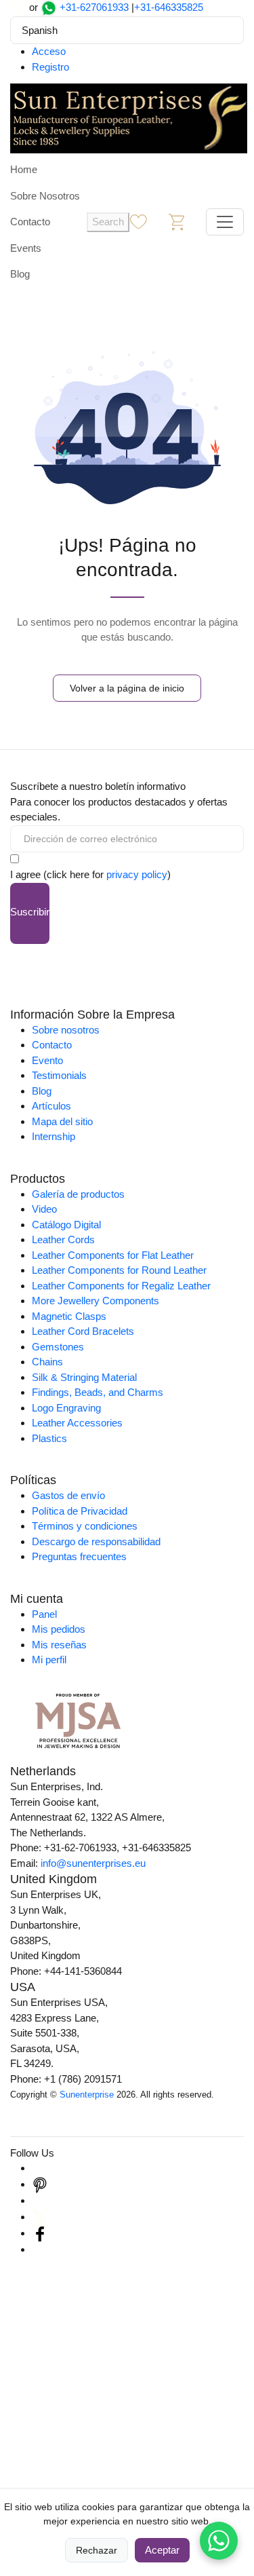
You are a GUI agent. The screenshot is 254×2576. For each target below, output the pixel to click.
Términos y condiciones (85, 1526)
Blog (20, 274)
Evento (47, 1060)
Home (24, 169)
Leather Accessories (77, 1423)
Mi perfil (49, 1660)
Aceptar (162, 2550)
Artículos (51, 1106)
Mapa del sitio (62, 1121)
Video (44, 1209)
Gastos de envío (68, 1495)
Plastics (49, 1438)
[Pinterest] (40, 2184)
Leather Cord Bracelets (83, 1331)
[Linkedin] (40, 2200)
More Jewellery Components (96, 1301)
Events (26, 248)
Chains (47, 1362)
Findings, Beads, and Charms (98, 1392)
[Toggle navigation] (225, 222)
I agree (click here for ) (90, 874)
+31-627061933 (94, 7)
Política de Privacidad (80, 1511)
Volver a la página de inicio (127, 688)
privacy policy (137, 874)
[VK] (40, 2249)
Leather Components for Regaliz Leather (121, 1286)
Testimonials (59, 1075)
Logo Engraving (66, 1408)
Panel (44, 1614)
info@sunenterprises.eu (93, 1863)
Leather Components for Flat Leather (113, 1255)
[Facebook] (40, 2233)
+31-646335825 (169, 7)
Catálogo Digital (66, 1225)
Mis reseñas (59, 1645)
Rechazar (97, 2550)
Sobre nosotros (66, 1030)
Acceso (49, 51)
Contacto (30, 222)
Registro (50, 67)
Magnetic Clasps (69, 1316)
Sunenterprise (87, 2095)
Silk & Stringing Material (84, 1377)
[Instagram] (40, 2168)
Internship (54, 1136)
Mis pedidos (59, 1629)
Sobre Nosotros (45, 196)
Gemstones (58, 1347)
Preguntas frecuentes (79, 1556)
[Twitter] (40, 2217)
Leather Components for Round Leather (119, 1270)
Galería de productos (78, 1194)
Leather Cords (63, 1239)
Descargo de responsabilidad (96, 1541)
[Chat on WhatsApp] (219, 2541)
